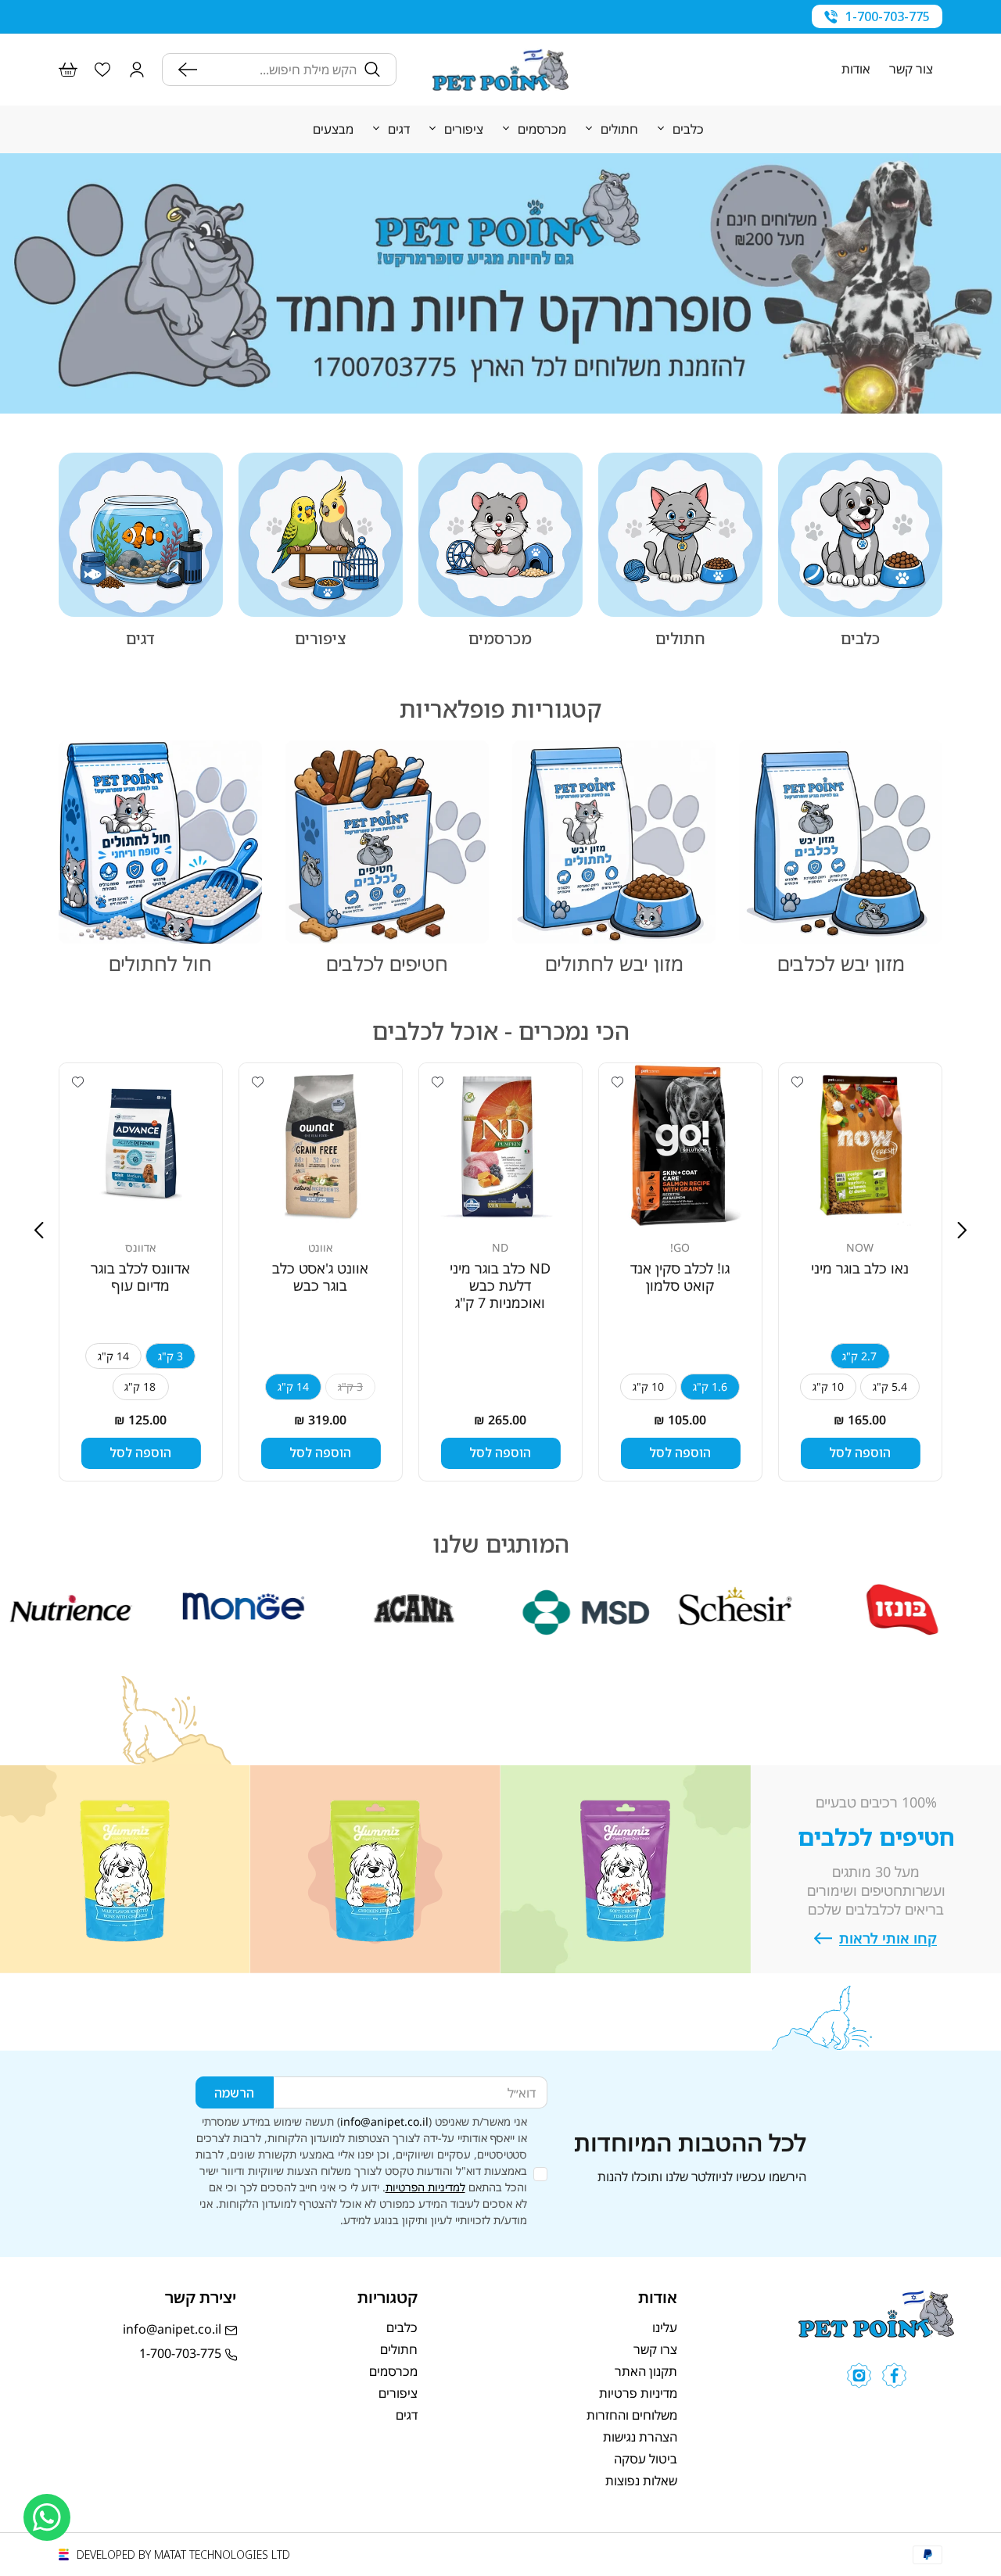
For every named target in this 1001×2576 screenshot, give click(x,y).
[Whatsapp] (47, 2517)
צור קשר (911, 70)
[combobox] (281, 70)
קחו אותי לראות (888, 1938)
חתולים (680, 639)
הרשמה (234, 2093)
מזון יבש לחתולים (614, 963)
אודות (856, 70)
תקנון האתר (646, 2371)
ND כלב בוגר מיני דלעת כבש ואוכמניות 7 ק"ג (500, 1285)
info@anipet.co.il (384, 2121)
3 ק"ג (170, 1356)
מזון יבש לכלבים (841, 963)
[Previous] (962, 1230)
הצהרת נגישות (640, 2437)
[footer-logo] (876, 2333)
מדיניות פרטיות (638, 2393)
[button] (137, 70)
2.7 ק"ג (859, 1356)
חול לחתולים (160, 963)
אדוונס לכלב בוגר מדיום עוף (140, 1277)
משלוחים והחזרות (632, 2415)
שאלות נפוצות (641, 2481)
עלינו (665, 2327)
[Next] (39, 1230)
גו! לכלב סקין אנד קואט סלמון (680, 1277)
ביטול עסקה (646, 2459)
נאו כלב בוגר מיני (860, 1268)
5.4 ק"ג (890, 1387)
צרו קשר (655, 2349)
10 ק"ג (828, 1387)
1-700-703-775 (888, 16)
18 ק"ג (140, 1387)
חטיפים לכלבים (387, 963)
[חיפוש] (192, 70)
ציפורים (320, 639)
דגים (140, 639)
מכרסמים (500, 639)
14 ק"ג (293, 1387)
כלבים (860, 639)
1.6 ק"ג (710, 1387)
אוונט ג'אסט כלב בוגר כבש (320, 1277)
